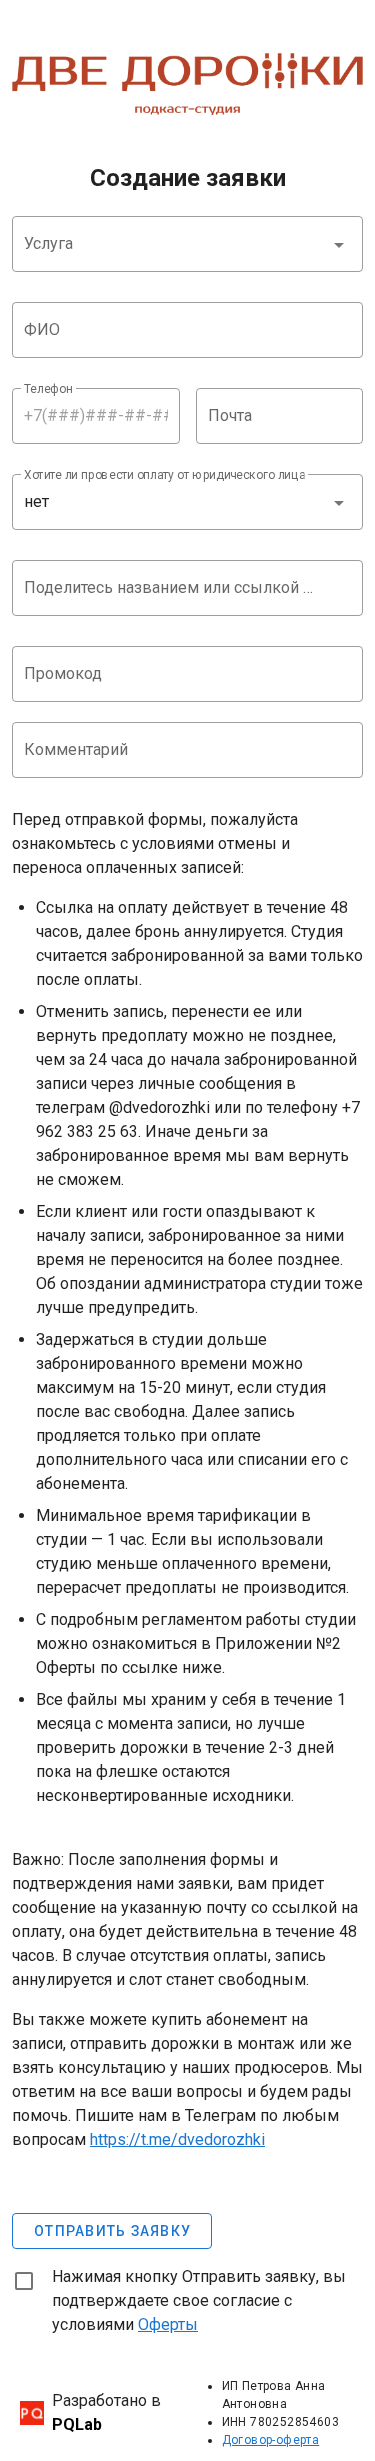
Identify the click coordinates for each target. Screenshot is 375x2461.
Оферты (168, 2324)
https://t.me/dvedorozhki (177, 2139)
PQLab (77, 2424)
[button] (187, 244)
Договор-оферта (271, 2440)
